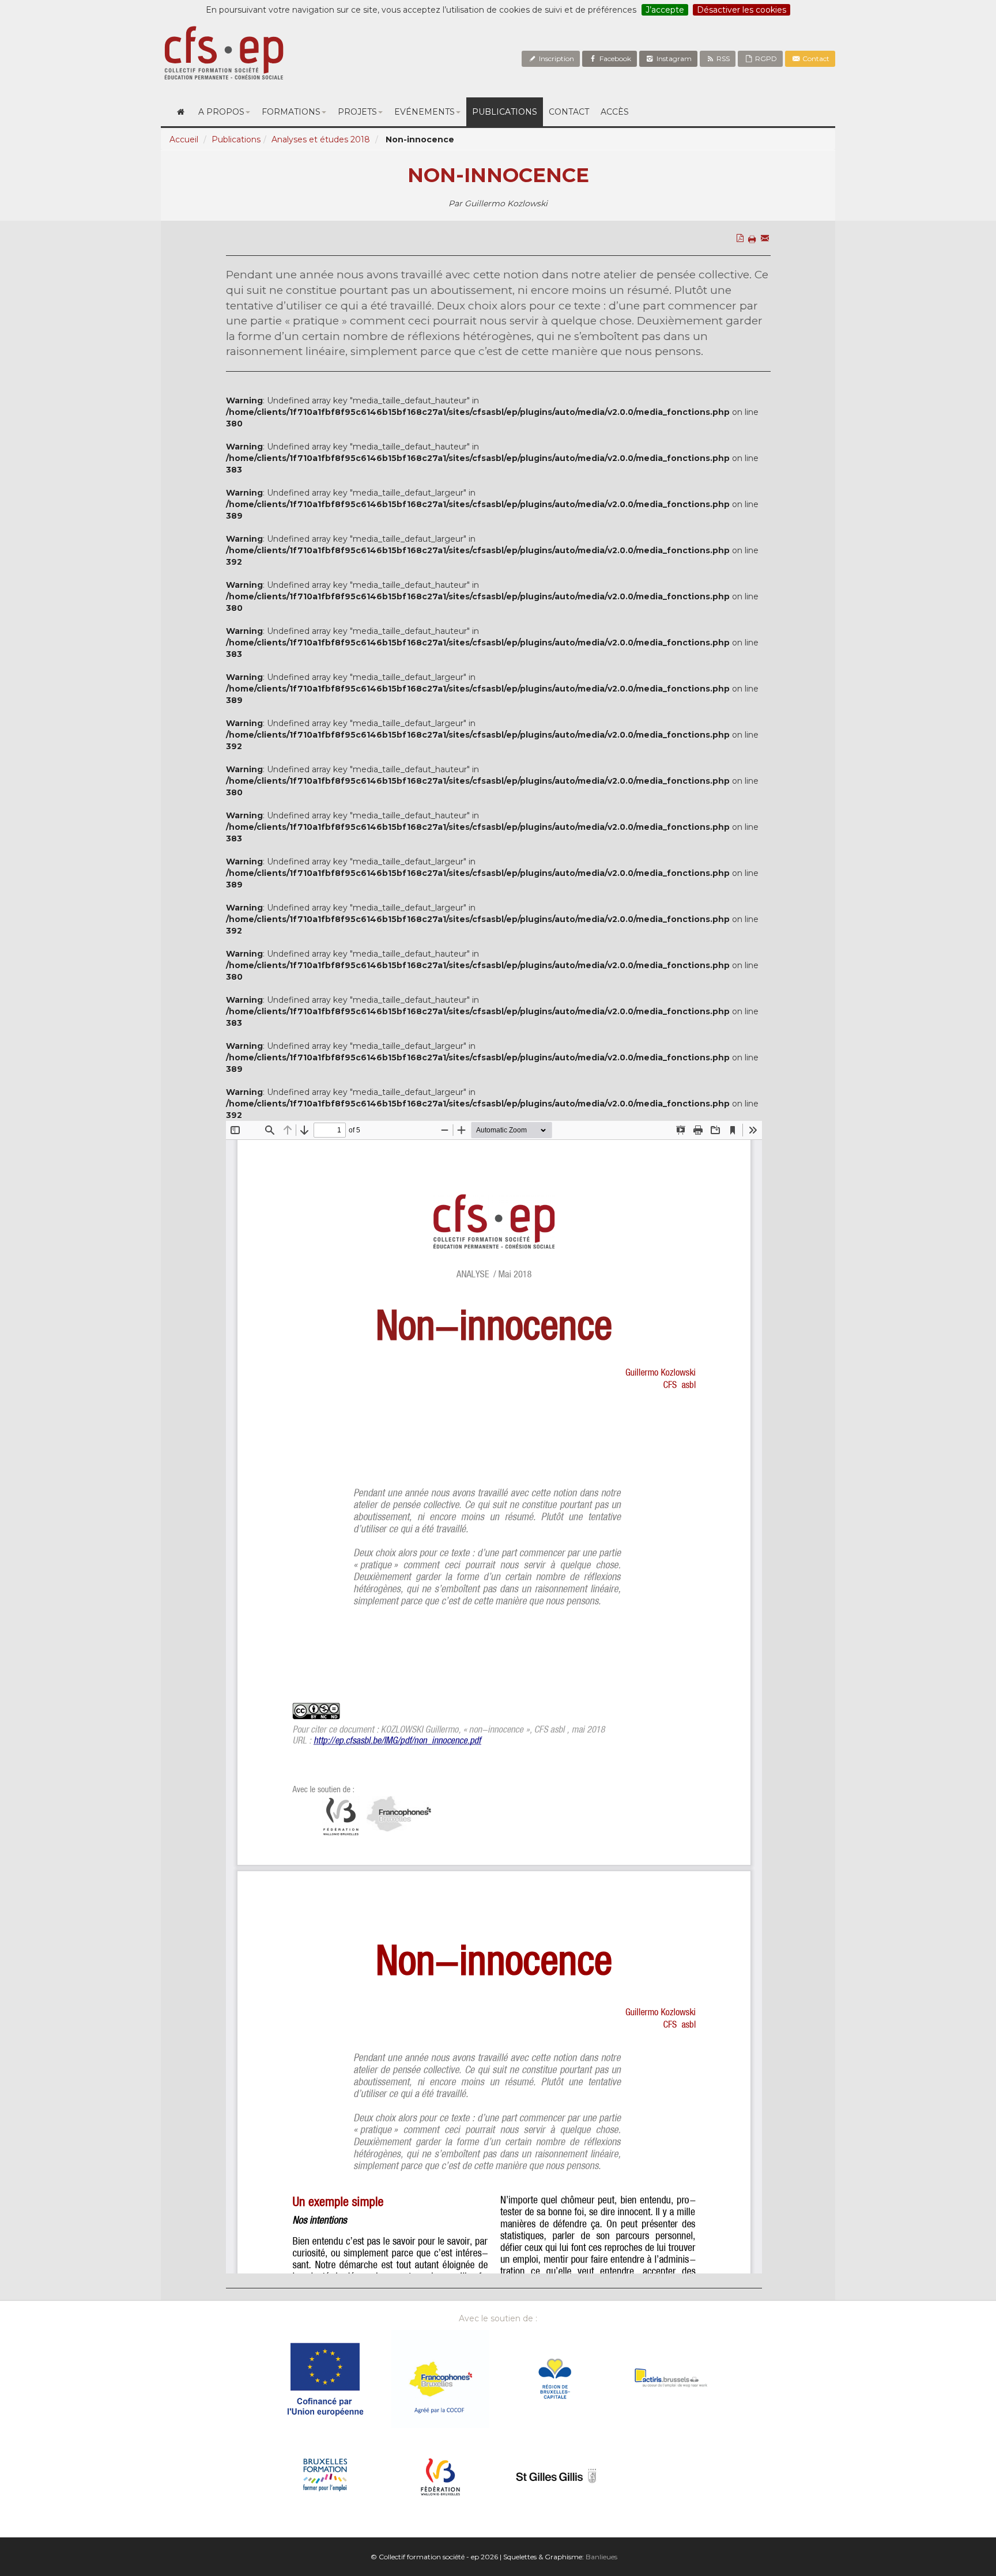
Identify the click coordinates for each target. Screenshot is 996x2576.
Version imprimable (754, 263)
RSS (722, 58)
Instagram (673, 58)
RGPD (765, 58)
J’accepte (665, 10)
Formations (291, 112)
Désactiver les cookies (742, 10)
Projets (357, 112)
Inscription (556, 58)
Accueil (184, 139)
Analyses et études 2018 (321, 139)
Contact (815, 58)
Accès (615, 112)
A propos (221, 112)
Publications (505, 112)
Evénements (425, 112)
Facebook (614, 58)
